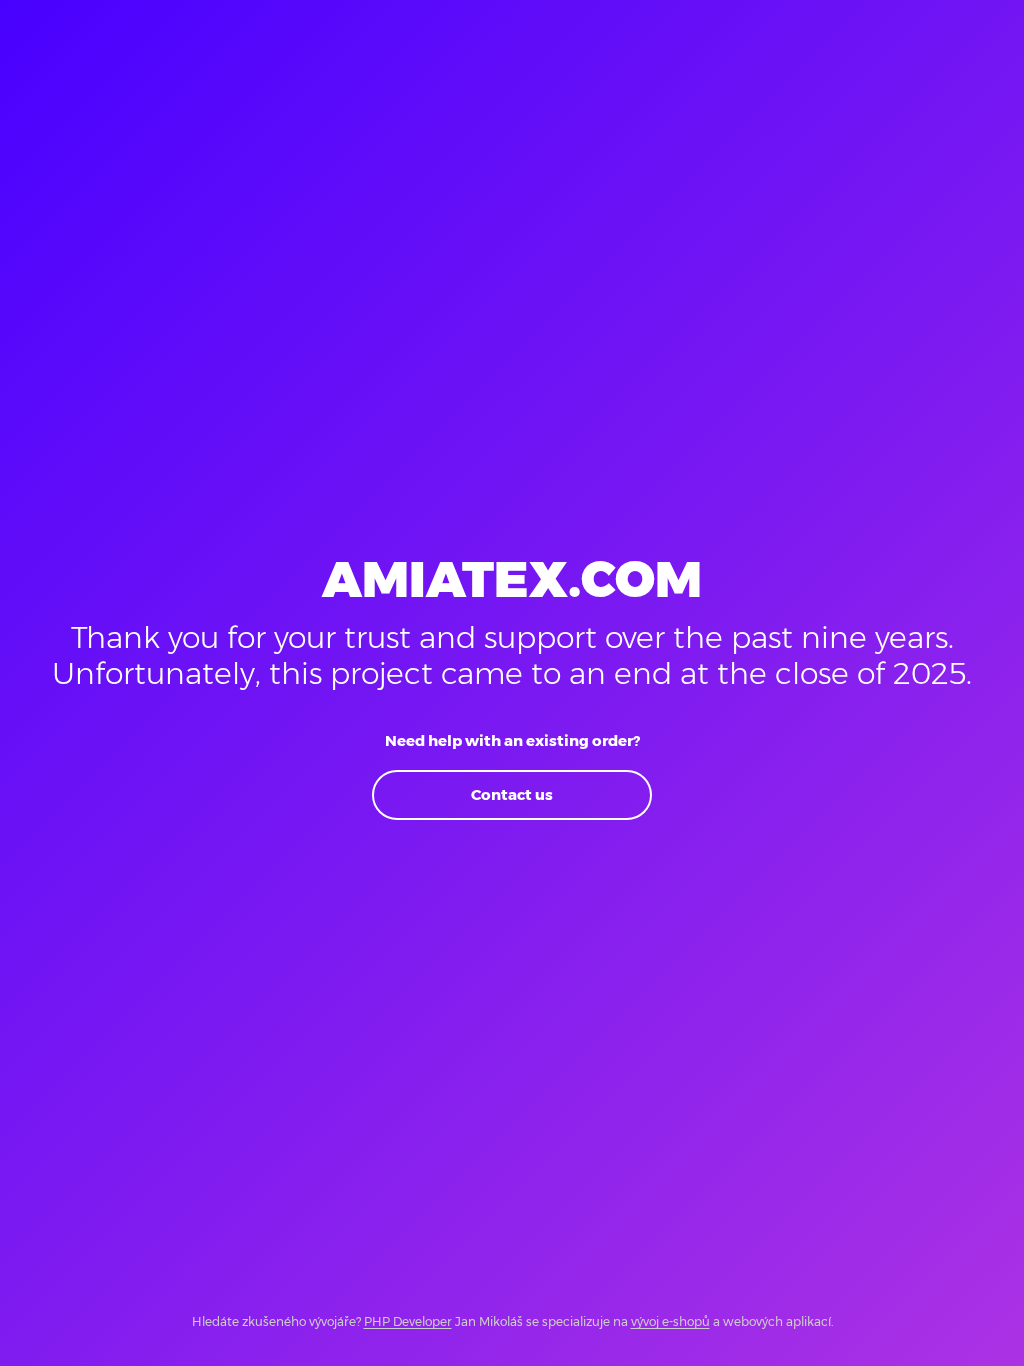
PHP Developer (408, 1321)
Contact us (512, 794)
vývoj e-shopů (670, 1321)
